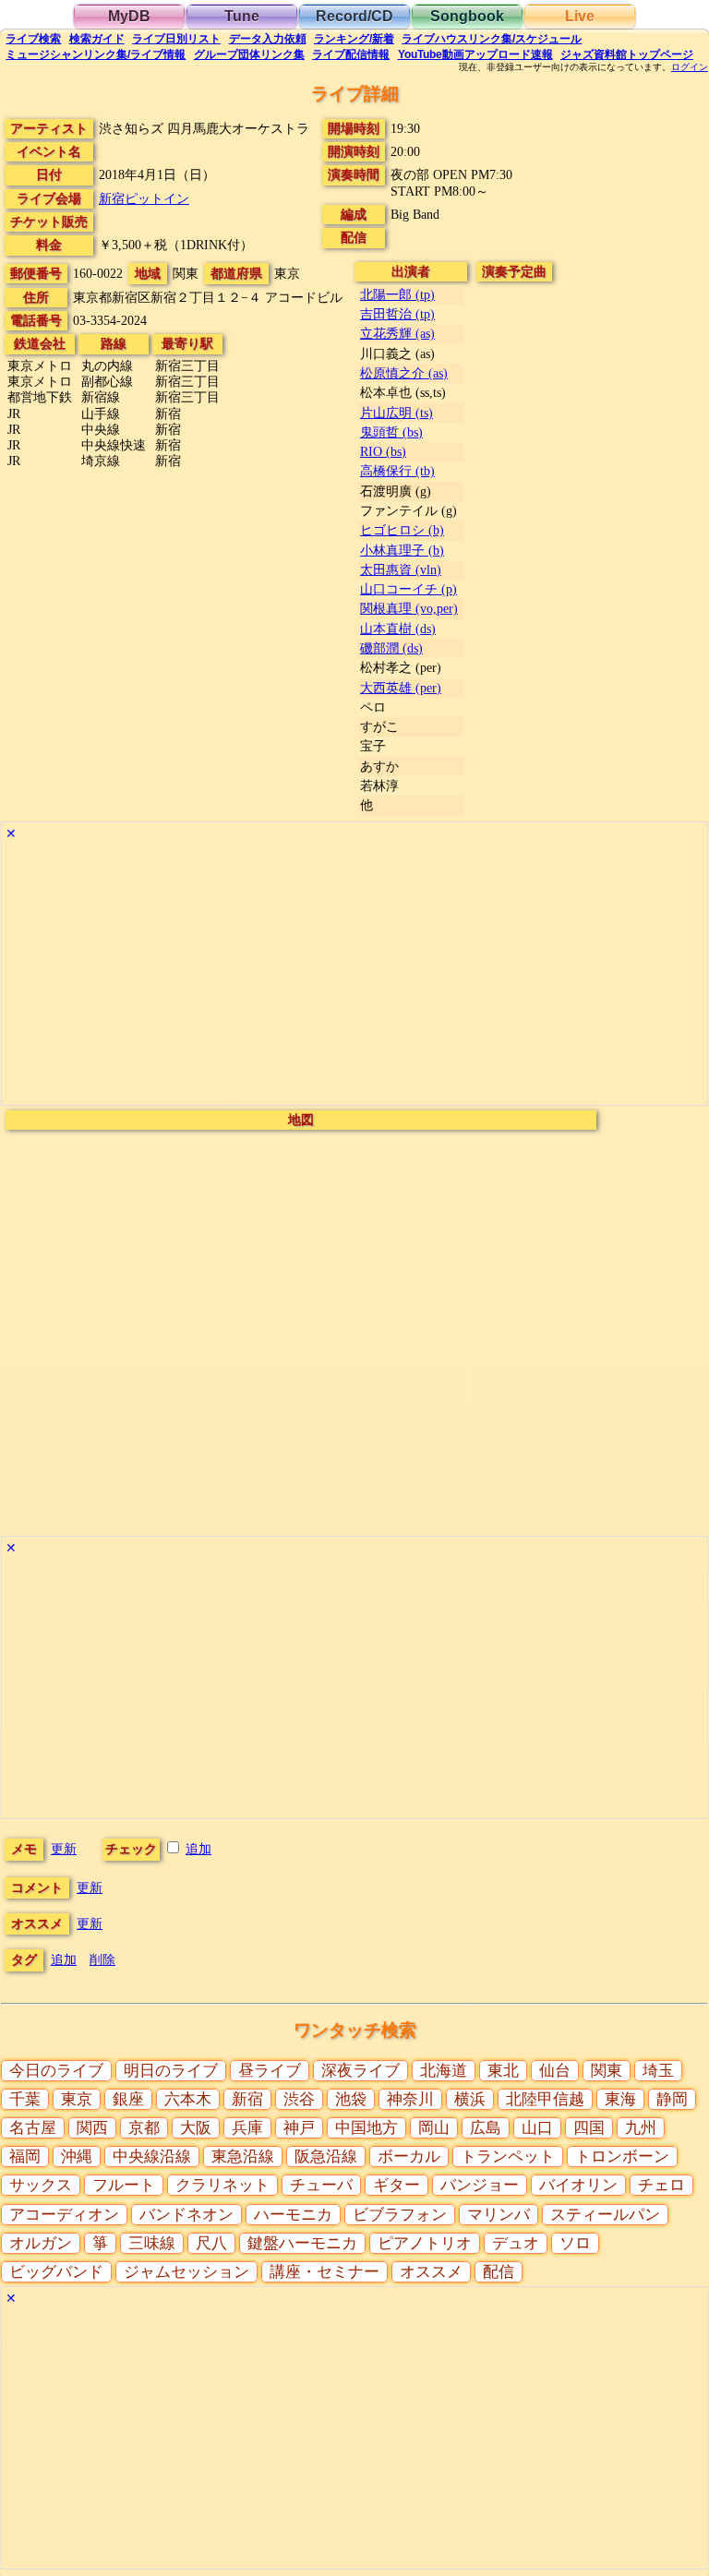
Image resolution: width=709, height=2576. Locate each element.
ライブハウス (492, 39)
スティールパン (605, 2215)
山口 (537, 2128)
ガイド (97, 39)
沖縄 (77, 2157)
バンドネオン (186, 2215)
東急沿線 (243, 2157)
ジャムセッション (186, 2272)
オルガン (41, 2243)
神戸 (299, 2128)
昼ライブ (270, 2071)
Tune (242, 16)
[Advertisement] (354, 976)
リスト (176, 39)
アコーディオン (64, 2215)
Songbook (467, 16)
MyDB (129, 16)
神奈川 (410, 2099)
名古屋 (33, 2128)
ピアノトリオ (425, 2243)
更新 (64, 1849)
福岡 (25, 2157)
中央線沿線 (152, 2157)
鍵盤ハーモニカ (302, 2243)
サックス (41, 2185)
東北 (503, 2071)
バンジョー (480, 2185)
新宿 (247, 2099)
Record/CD (354, 16)
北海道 (444, 2071)
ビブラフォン (400, 2215)
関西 (92, 2128)
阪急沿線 (326, 2157)
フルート (124, 2185)
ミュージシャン (96, 54)
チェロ (661, 2185)
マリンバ (499, 2215)
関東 (607, 2071)
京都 (144, 2128)
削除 (102, 1959)
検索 (33, 39)
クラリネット (222, 2185)
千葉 (25, 2099)
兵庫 (247, 2128)
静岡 (672, 2099)
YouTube (475, 54)
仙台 (555, 2071)
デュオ (516, 2243)
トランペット (508, 2157)
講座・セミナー (324, 2272)
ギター (397, 2185)
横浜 (470, 2099)
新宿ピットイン (144, 198)
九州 (641, 2128)
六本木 (188, 2099)
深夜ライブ (361, 2071)
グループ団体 (249, 54)
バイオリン (578, 2185)
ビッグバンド (56, 2272)
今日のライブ (56, 2071)
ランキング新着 (354, 39)
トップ (627, 54)
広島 (486, 2128)
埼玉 (658, 2071)
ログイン (690, 67)
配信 (351, 54)
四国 (589, 2128)
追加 (198, 1849)
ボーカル (409, 2157)
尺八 (211, 2243)
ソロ (575, 2243)
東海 (620, 2099)
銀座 (128, 2099)
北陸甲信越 (545, 2099)
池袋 (351, 2099)
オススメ (431, 2272)
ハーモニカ (293, 2215)
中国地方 (367, 2128)
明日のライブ (171, 2071)
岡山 (434, 2128)
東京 (77, 2099)
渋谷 (299, 2099)
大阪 (196, 2128)
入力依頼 (268, 39)
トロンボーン (622, 2157)
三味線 (152, 2243)
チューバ (321, 2185)
